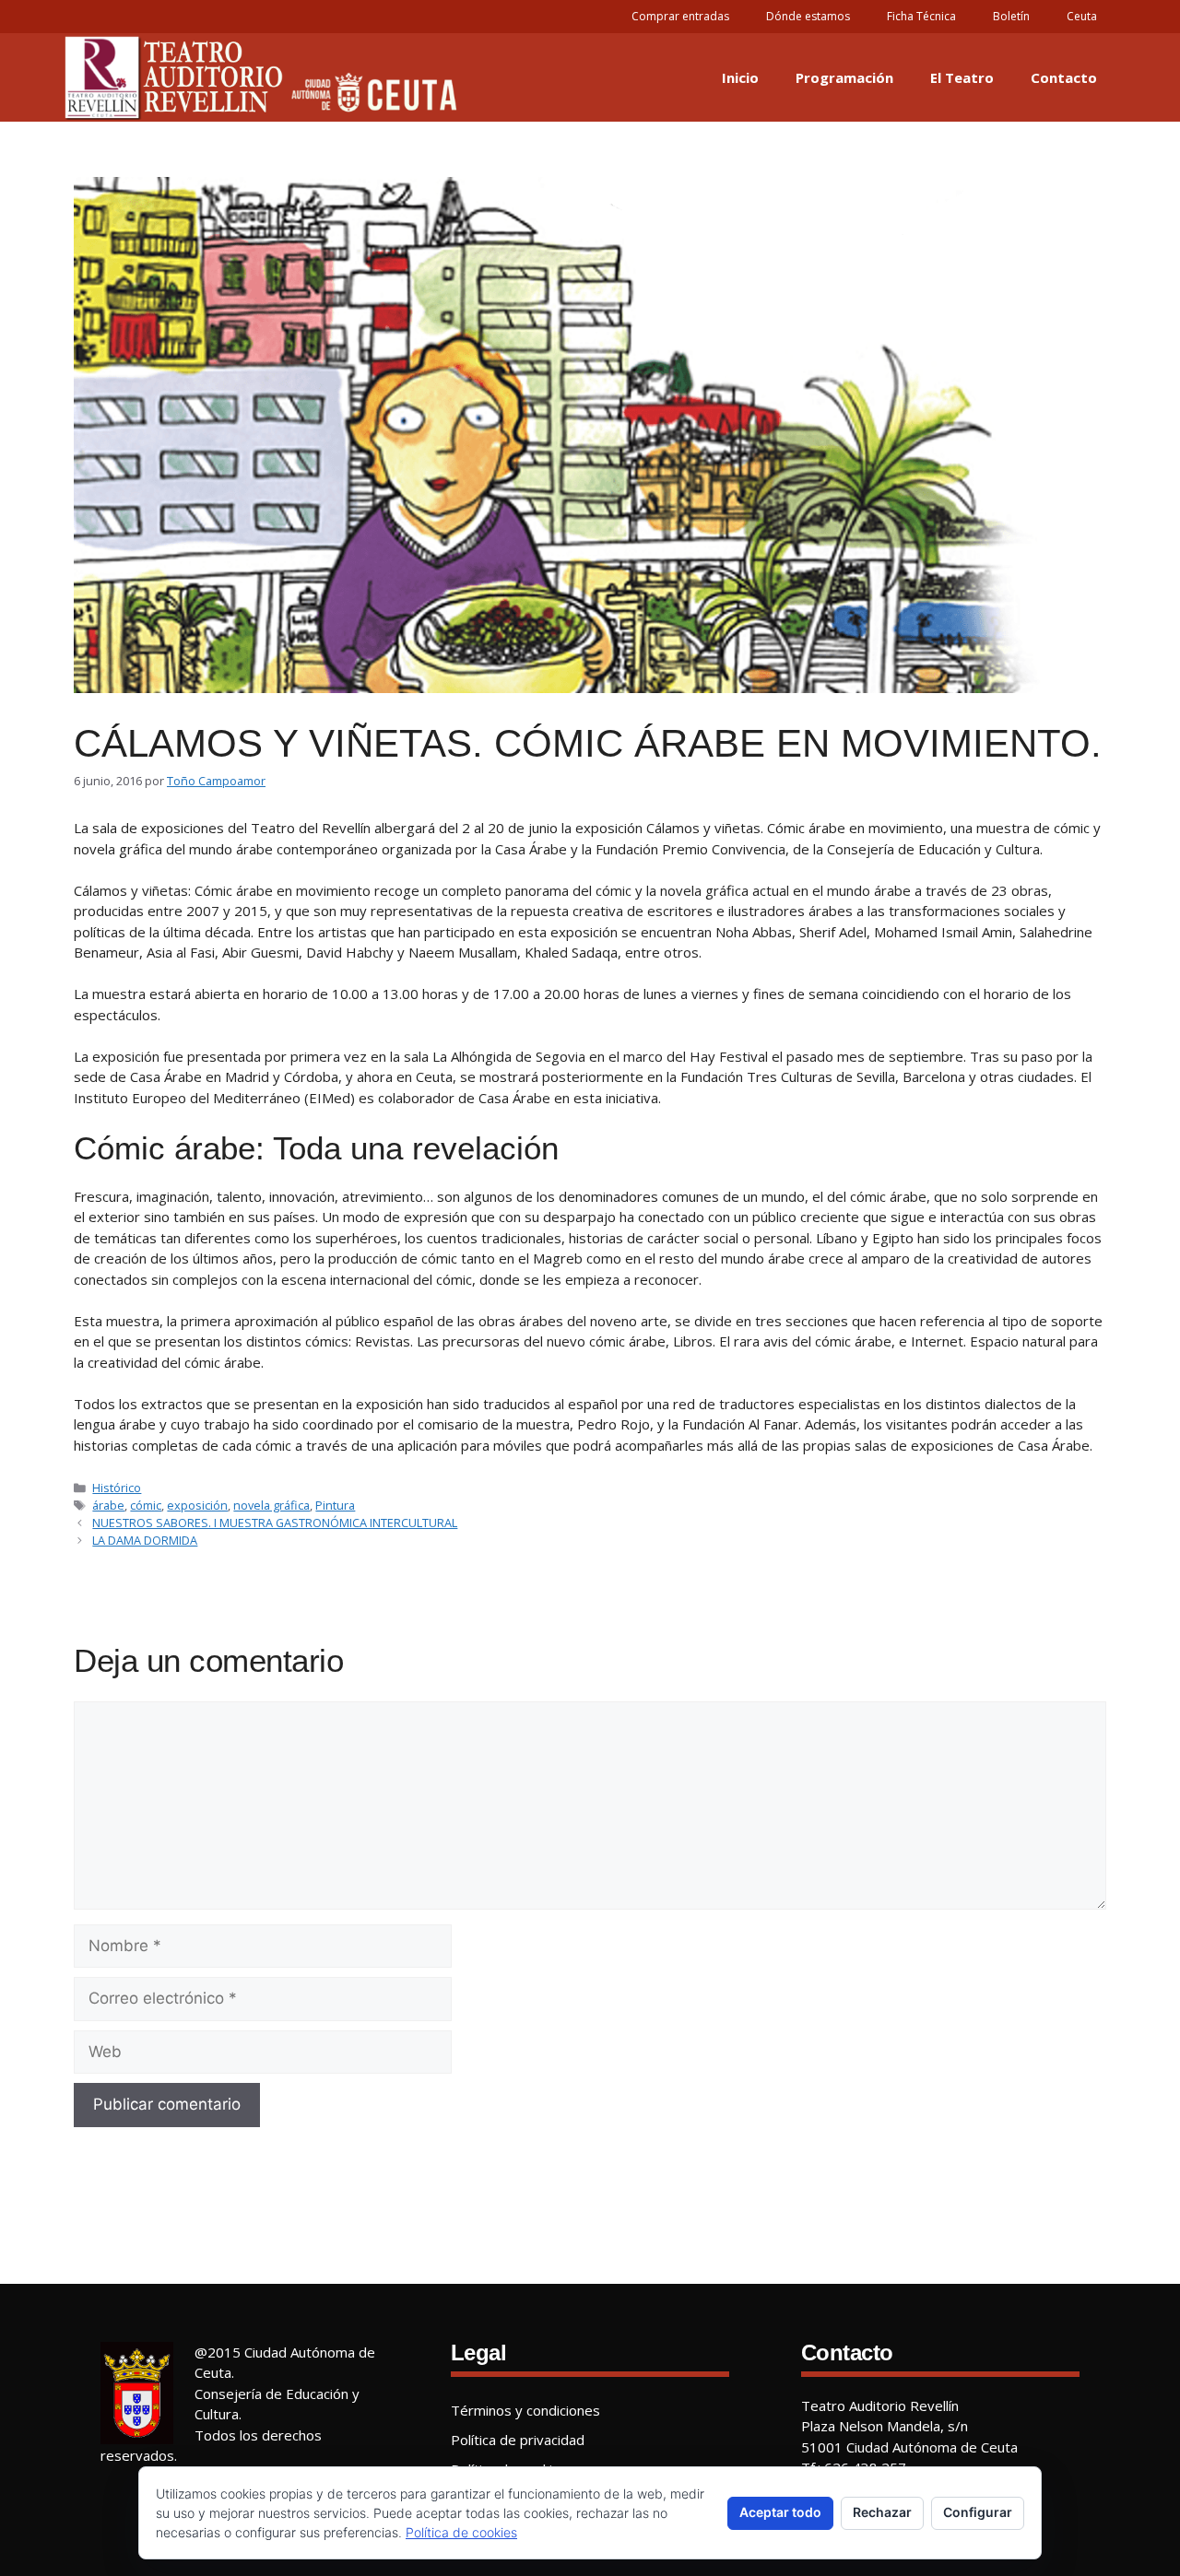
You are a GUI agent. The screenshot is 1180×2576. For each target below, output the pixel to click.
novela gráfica (271, 1505)
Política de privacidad (518, 2440)
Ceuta (1082, 16)
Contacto (1064, 77)
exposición (197, 1505)
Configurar (978, 2512)
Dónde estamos (808, 16)
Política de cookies (461, 2532)
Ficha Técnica (921, 16)
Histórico (117, 1488)
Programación (844, 77)
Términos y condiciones (525, 2410)
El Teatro (962, 77)
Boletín (1011, 16)
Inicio (740, 77)
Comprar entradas (680, 16)
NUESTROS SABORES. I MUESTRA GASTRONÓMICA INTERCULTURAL (275, 1523)
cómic (146, 1505)
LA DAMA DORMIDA (145, 1540)
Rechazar (882, 2512)
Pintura (335, 1505)
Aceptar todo (780, 2512)
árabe (108, 1505)
